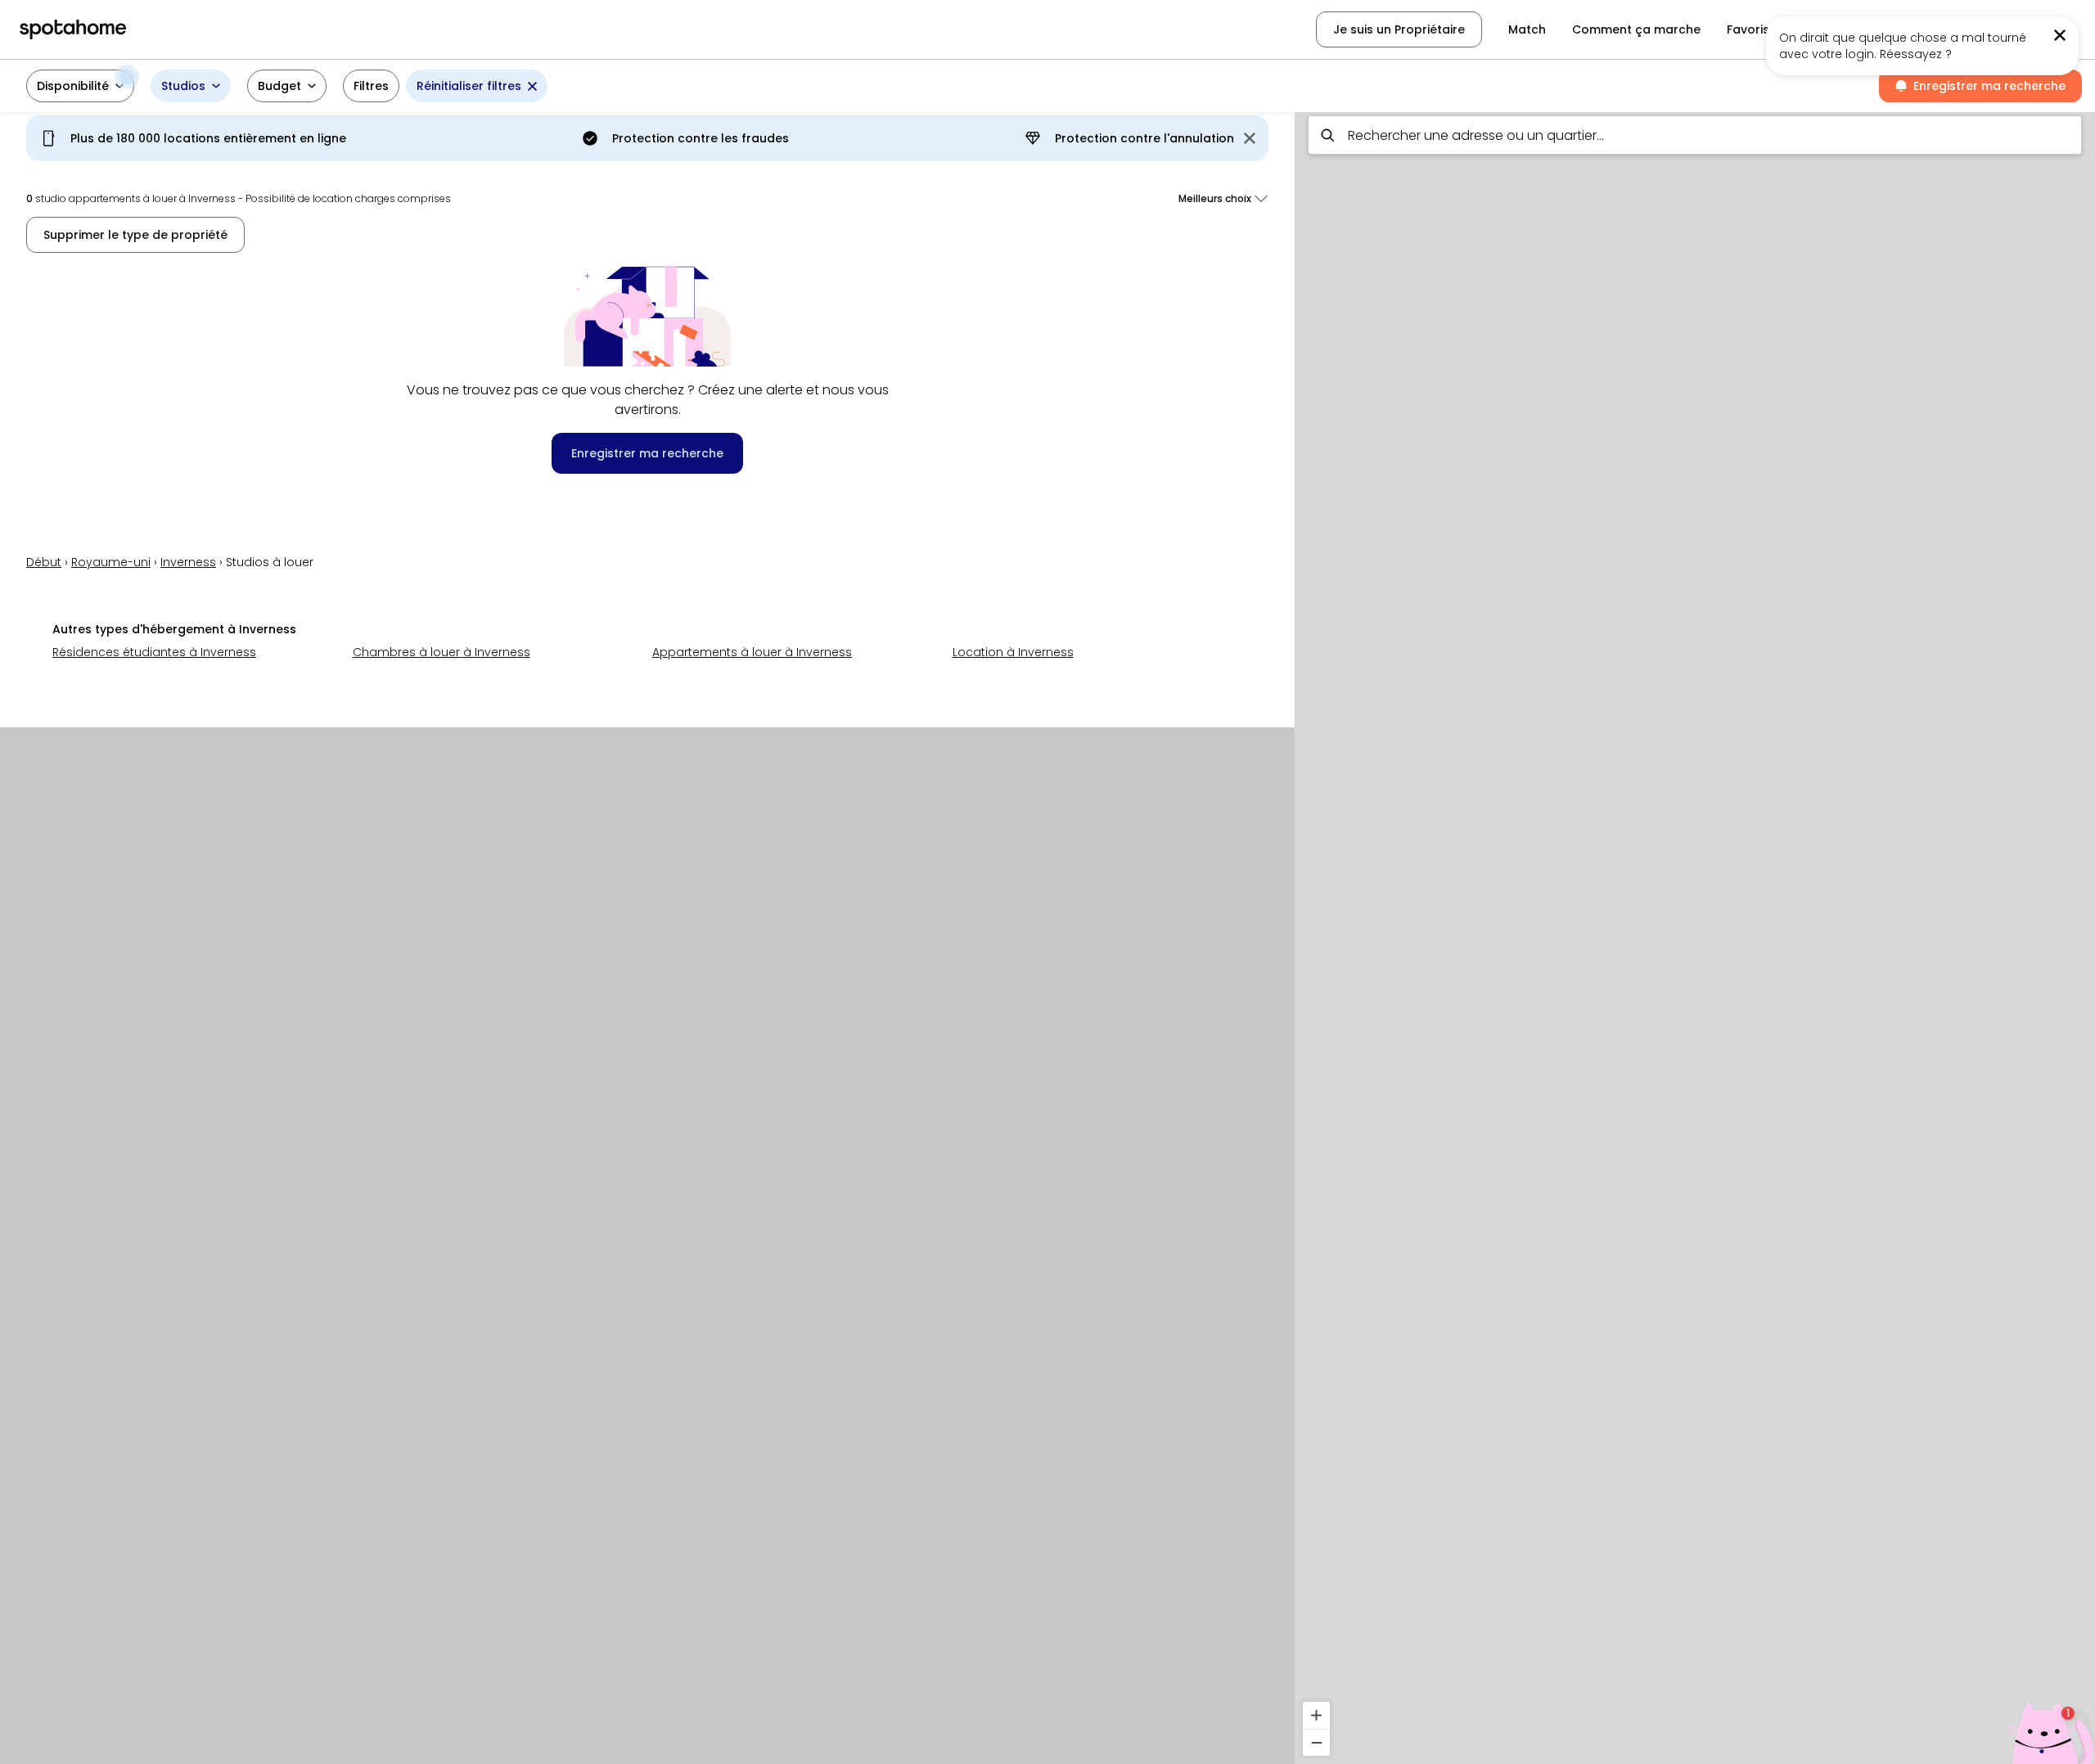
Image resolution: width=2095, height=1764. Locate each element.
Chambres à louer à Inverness (442, 652)
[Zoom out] (1316, 1742)
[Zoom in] (1316, 1715)
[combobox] (1695, 135)
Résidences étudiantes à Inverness (154, 652)
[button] (80, 86)
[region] (1695, 933)
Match (1527, 29)
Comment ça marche (1636, 29)
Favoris (1748, 29)
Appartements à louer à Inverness (752, 652)
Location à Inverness (1013, 652)
